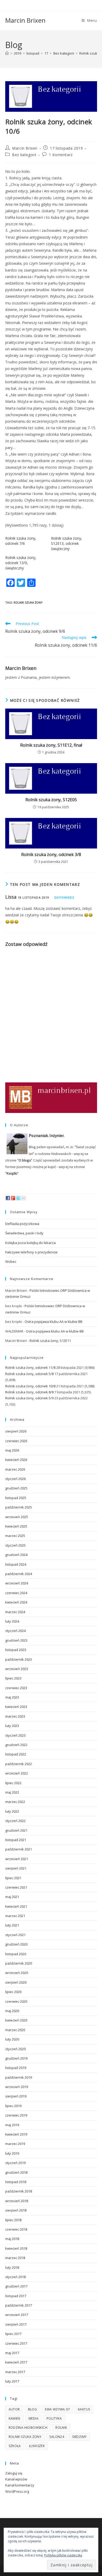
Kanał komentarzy (20, 2485)
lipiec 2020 (13, 1992)
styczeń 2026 (15, 1479)
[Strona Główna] (7, 53)
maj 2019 (12, 2125)
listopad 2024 (16, 1564)
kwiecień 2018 (16, 2248)
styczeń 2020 (15, 2049)
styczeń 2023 (15, 1735)
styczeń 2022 (15, 1821)
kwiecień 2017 (16, 2362)
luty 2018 (12, 2267)
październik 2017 (19, 2305)
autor (14, 2409)
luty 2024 (12, 1621)
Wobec (11, 1262)
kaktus (84, 2409)
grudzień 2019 (16, 2058)
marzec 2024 (15, 1612)
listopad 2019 (16, 2068)
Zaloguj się (14, 2473)
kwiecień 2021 (16, 1906)
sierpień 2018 (16, 2210)
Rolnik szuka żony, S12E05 (51, 800)
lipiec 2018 (13, 2220)
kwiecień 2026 (16, 1460)
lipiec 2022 (13, 1783)
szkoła (15, 2446)
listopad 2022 (16, 1754)
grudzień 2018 (16, 2172)
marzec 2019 (15, 2144)
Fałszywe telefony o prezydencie (31, 1252)
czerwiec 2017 (16, 2343)
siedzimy (79, 2437)
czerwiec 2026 (16, 1441)
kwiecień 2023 (16, 1707)
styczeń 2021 (15, 1935)
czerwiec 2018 (16, 2229)
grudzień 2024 (16, 1555)
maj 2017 (12, 2353)
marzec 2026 (15, 1469)
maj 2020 (12, 2011)
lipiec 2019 (13, 2106)
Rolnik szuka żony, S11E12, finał (51, 745)
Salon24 (57, 2437)
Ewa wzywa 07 (57, 2409)
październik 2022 (19, 1764)
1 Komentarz (61, 155)
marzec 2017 (15, 2372)
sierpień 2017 (16, 2324)
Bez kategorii (24, 155)
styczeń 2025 (15, 1545)
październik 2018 (19, 2191)
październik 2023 (19, 1659)
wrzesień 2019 (17, 2087)
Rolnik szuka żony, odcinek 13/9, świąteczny (21, 563)
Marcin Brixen (25, 20)
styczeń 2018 (15, 2277)
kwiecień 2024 (16, 1602)
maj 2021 (12, 1897)
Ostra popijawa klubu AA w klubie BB (53, 1322)
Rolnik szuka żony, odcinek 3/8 (51, 854)
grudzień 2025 (16, 1488)
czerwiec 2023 (16, 1688)
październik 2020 (19, 1963)
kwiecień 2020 (16, 2020)
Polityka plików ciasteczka (63, 2555)
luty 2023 (12, 1726)
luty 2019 (12, 2153)
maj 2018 (12, 2239)
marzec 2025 (15, 1536)
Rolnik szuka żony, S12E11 (50, 1341)
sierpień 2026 (16, 1431)
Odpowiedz (64, 897)
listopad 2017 (16, 2296)
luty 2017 (12, 2381)
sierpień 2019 (16, 2096)
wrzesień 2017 (17, 2315)
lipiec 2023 (13, 1678)
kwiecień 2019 (16, 2134)
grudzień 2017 (16, 2286)
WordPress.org (17, 2491)
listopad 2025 (16, 1498)
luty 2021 (12, 1925)
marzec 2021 (15, 1916)
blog (33, 2409)
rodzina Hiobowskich (28, 2428)
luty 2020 (12, 2039)
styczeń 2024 (15, 1631)
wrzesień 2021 (17, 1859)
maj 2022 (12, 1792)
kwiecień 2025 (16, 1526)
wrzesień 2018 (17, 2201)
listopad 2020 (16, 1954)
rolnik (61, 2428)
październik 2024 (19, 1574)
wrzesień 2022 (17, 1773)
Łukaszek (37, 2446)
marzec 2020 (15, 2030)
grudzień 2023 (16, 1640)
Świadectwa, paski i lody (24, 1233)
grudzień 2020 (16, 1944)
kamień (15, 2418)
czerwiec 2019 (16, 2115)
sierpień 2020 (16, 1982)
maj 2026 (12, 1450)
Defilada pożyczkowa (22, 1224)
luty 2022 (12, 1811)
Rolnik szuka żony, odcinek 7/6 (21, 541)
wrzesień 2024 (17, 1583)
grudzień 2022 (16, 1745)
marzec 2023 (15, 1716)
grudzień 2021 (16, 1830)
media (33, 2418)
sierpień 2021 (16, 1868)
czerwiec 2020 (16, 2001)
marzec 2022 (15, 1802)
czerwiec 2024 (16, 1593)
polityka (54, 2418)
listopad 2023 (16, 1650)
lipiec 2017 (13, 2334)
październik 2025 (19, 1507)
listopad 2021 (16, 1840)
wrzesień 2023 (17, 1669)
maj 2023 (12, 1697)
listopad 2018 (16, 2182)
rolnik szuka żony (28, 602)
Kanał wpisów (16, 2479)
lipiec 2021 (13, 1878)
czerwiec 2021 (16, 1887)
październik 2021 (19, 1849)
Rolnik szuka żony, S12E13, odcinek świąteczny (67, 543)
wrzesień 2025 (17, 1517)
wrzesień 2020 (17, 1973)
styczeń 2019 (15, 2163)
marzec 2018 (15, 2258)
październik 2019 (19, 2077)
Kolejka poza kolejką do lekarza (30, 1243)
